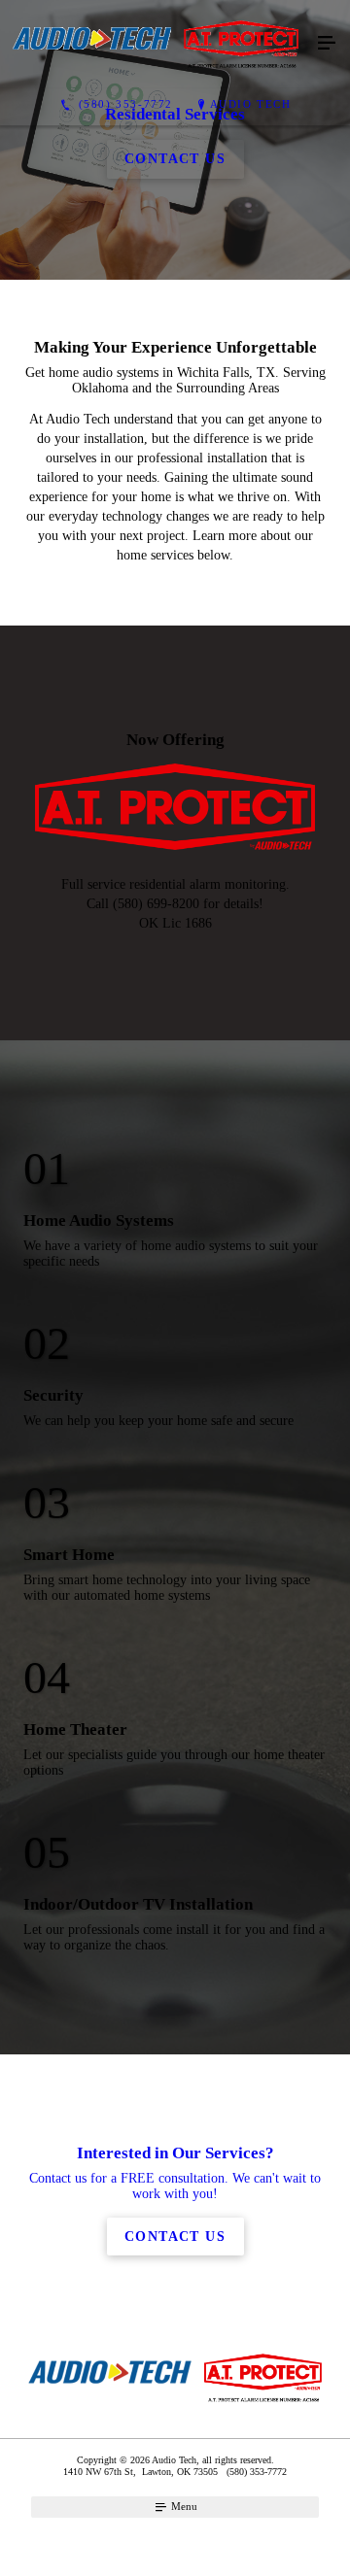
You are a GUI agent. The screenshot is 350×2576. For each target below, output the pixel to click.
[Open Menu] (327, 44)
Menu (183, 2506)
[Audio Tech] (156, 44)
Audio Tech (251, 104)
